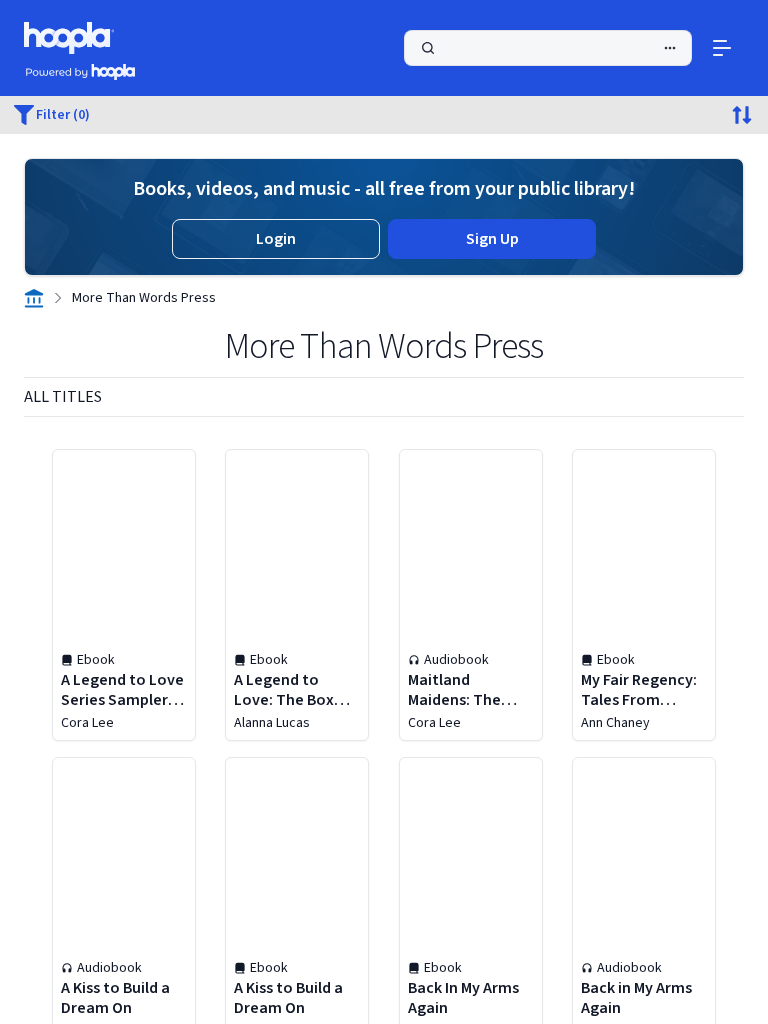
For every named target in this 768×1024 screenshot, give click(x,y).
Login (276, 239)
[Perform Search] (548, 48)
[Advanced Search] (670, 48)
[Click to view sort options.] (742, 115)
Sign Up (492, 239)
